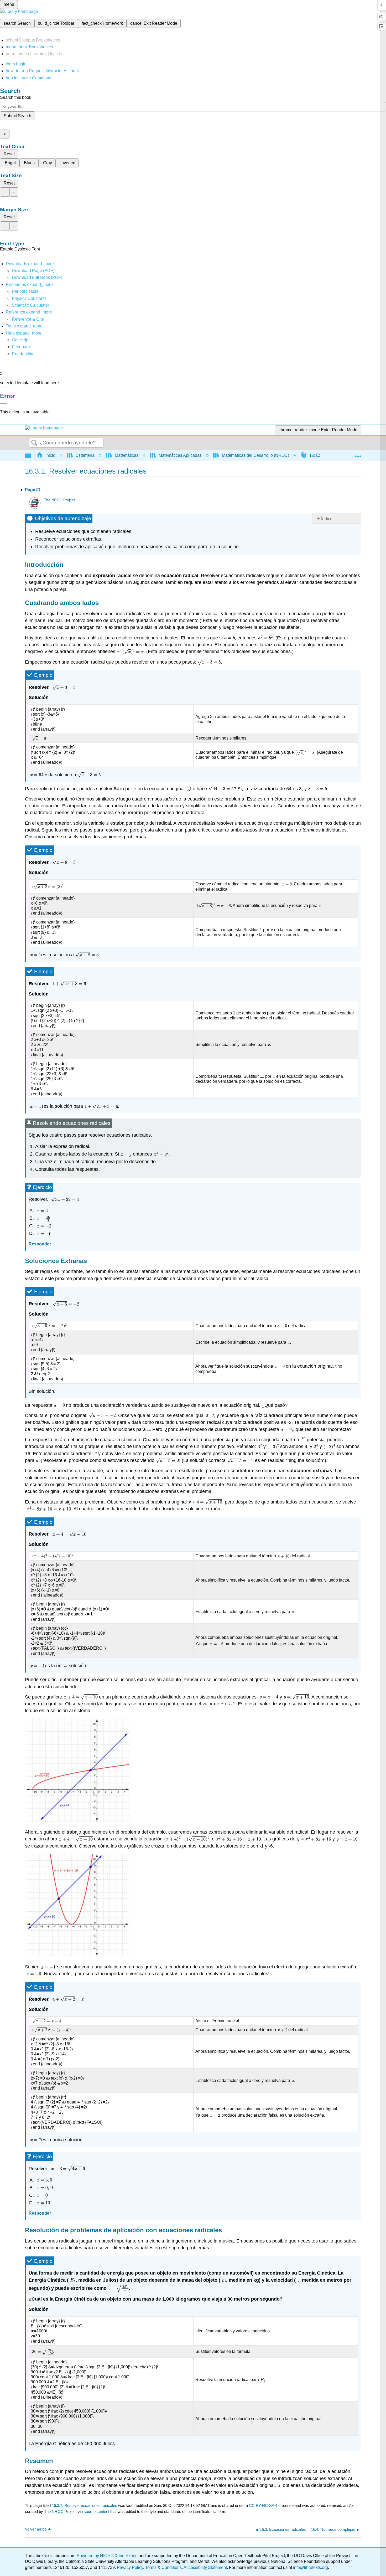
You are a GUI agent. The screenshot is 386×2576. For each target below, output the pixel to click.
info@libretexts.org (310, 2567)
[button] (21, 347)
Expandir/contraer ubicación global (358, 454)
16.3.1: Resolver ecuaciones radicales (84, 2505)
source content (96, 2511)
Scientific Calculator (30, 305)
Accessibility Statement (205, 2567)
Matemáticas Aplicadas (180, 455)
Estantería (85, 455)
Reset (9, 154)
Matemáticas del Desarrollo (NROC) (255, 455)
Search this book (16, 97)
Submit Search (17, 116)
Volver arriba (36, 2529)
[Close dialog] (4, 404)
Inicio (50, 455)
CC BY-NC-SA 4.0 (265, 2505)
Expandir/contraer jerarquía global (32, 456)
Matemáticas (127, 455)
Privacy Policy (130, 2567)
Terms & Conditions (163, 2567)
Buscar (34, 443)
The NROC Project (59, 500)
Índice (327, 519)
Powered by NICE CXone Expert (108, 2556)
